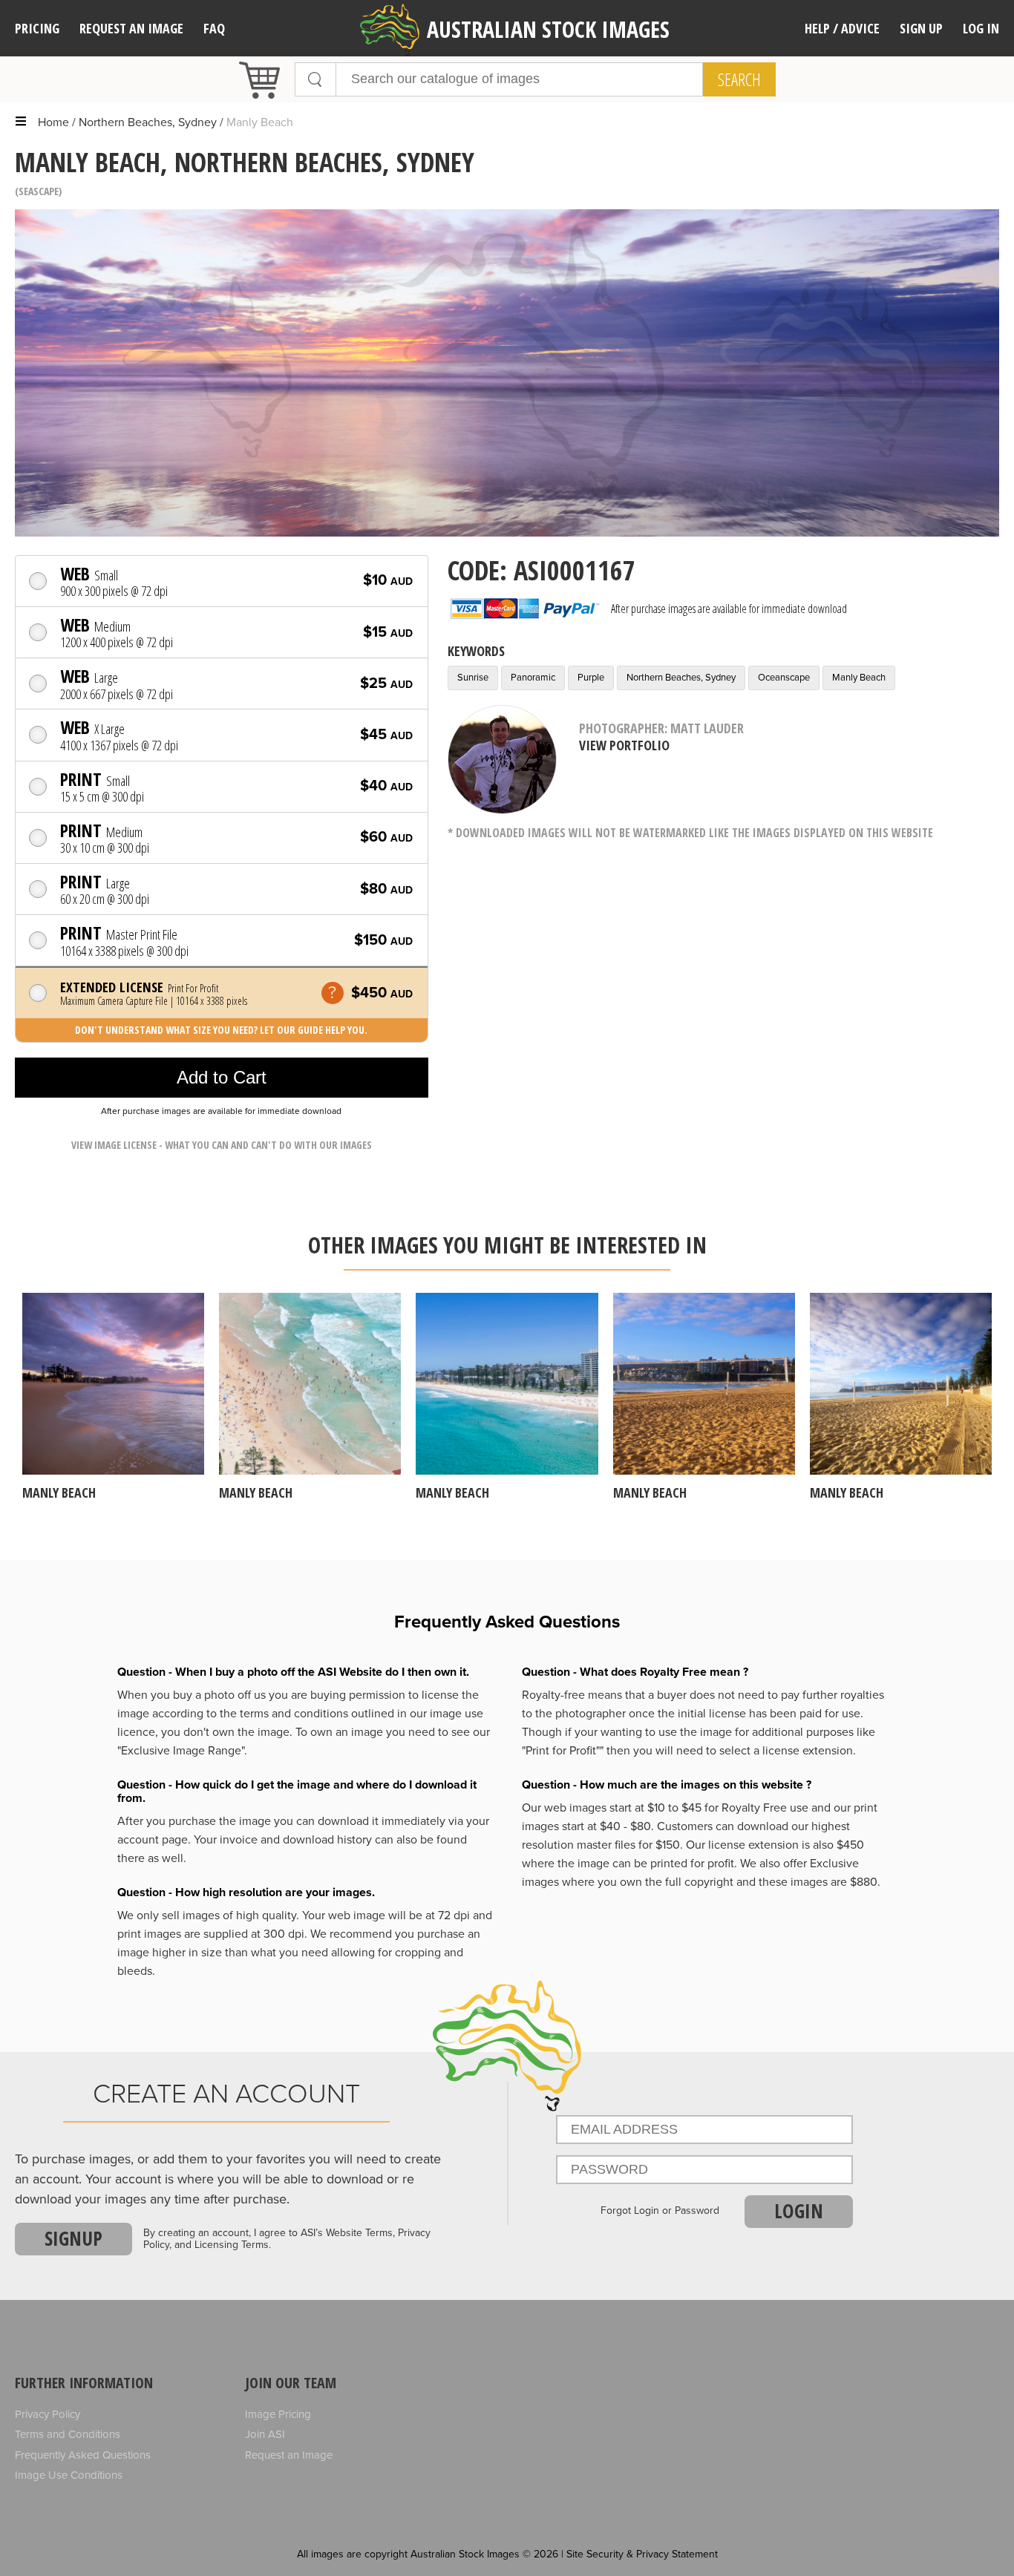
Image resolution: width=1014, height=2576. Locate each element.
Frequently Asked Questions (83, 2455)
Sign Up (921, 28)
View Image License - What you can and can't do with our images (222, 1145)
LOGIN (799, 2211)
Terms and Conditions (68, 2434)
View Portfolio (624, 745)
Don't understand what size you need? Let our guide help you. (221, 1030)
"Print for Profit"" (563, 1751)
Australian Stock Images (548, 29)
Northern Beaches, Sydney (148, 122)
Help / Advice (842, 28)
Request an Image (289, 2455)
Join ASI (265, 2434)
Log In (981, 28)
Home (53, 122)
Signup (73, 2238)
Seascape (39, 191)
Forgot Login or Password (660, 2211)
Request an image (131, 28)
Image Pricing (278, 2414)
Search (739, 79)
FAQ (214, 28)
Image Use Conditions (69, 2475)
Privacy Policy (48, 2414)
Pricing (37, 28)
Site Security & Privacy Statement (642, 2554)
